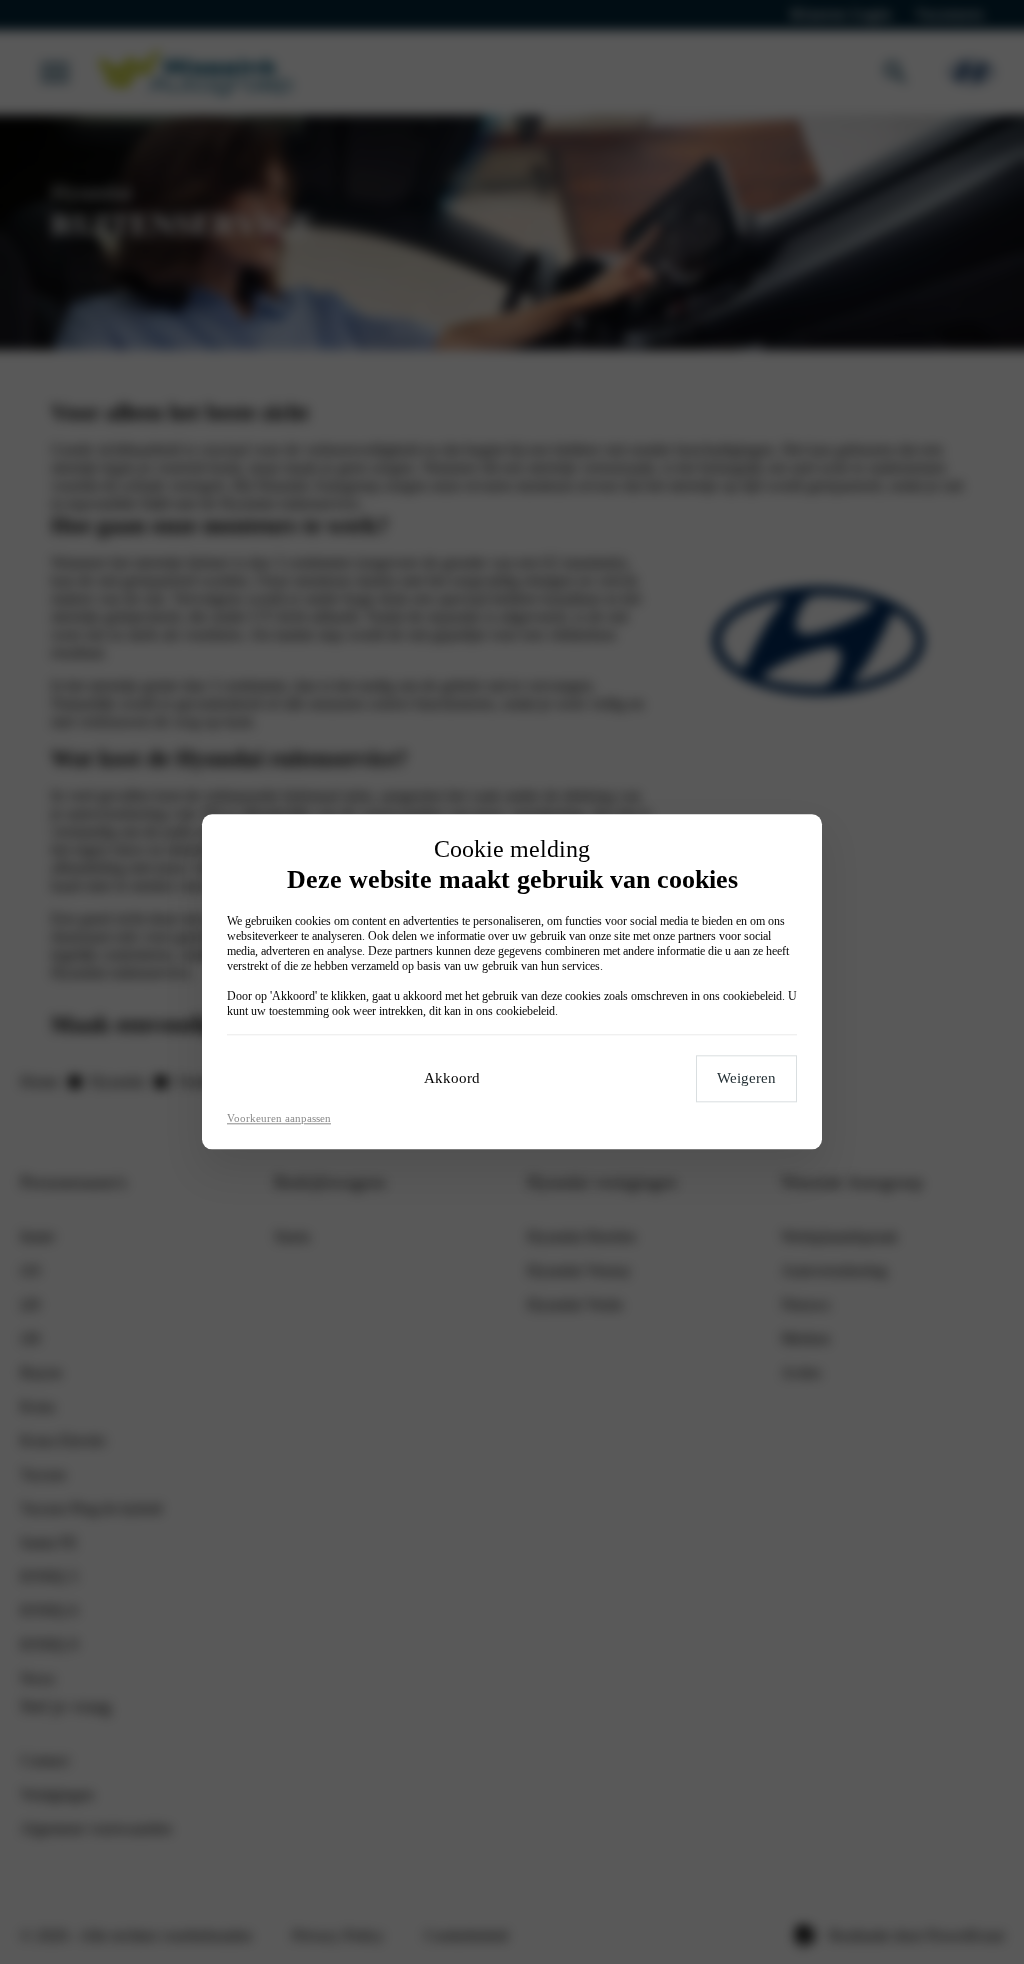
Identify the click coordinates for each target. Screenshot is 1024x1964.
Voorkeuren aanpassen (279, 1119)
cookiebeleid (752, 997)
